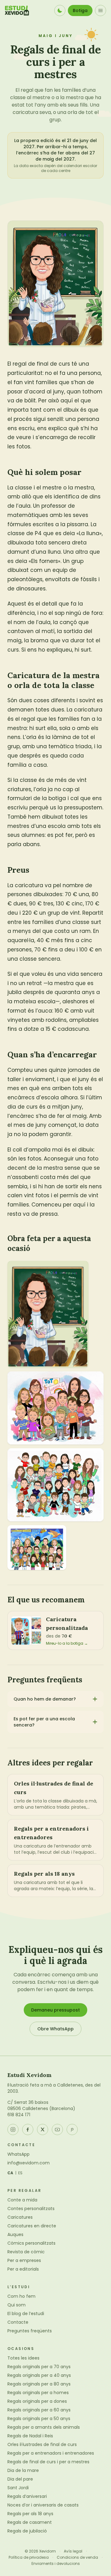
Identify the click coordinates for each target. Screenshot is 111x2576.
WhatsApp (18, 2154)
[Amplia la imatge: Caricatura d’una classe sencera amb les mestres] (37, 1548)
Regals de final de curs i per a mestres (48, 2462)
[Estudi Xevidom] (17, 10)
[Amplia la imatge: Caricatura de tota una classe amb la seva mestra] (55, 1408)
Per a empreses (24, 2260)
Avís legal (73, 2551)
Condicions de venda (77, 2557)
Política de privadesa (29, 2557)
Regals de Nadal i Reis (30, 2436)
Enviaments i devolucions (56, 2564)
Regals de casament (30, 2522)
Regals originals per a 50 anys (39, 2419)
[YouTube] (57, 2129)
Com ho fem (21, 2296)
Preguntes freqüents (30, 2331)
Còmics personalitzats (31, 2243)
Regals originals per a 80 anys (39, 2384)
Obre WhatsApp (55, 2029)
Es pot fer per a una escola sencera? (44, 1722)
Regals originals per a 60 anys (39, 2410)
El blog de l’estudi (26, 2314)
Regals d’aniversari (27, 2496)
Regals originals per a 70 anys (39, 2367)
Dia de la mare (23, 2470)
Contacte (18, 2322)
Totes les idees (23, 2358)
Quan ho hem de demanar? (45, 1699)
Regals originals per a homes (38, 2393)
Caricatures (20, 2217)
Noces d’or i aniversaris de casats (43, 2505)
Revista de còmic (26, 2252)
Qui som (16, 2305)
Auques (15, 2234)
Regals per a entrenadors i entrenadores (51, 2453)
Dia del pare (20, 2479)
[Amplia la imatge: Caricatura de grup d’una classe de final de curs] (55, 1485)
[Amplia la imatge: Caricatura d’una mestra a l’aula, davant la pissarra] (48, 1314)
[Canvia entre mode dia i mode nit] (60, 10)
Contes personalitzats (31, 2209)
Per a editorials (23, 2269)
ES (21, 2173)
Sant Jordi (18, 2488)
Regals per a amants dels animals (44, 2427)
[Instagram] (13, 2129)
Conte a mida (22, 2200)
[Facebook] (28, 2129)
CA (10, 2173)
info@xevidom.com (29, 2163)
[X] (43, 2129)
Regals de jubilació (27, 2531)
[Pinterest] (72, 2129)
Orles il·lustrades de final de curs (42, 2444)
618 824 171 (19, 2115)
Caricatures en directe (32, 2226)
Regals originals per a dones (37, 2401)
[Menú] (101, 10)
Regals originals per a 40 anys (39, 2375)
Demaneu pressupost (55, 2010)
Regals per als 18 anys (30, 2514)
